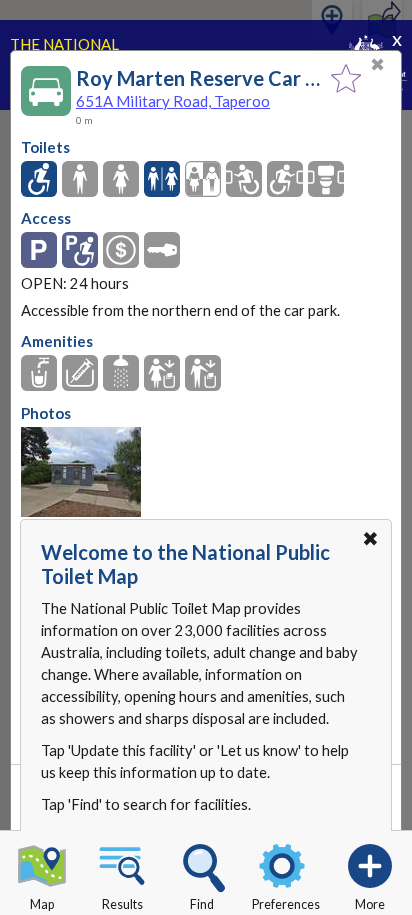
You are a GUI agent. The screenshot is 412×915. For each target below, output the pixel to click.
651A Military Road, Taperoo (173, 101)
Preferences (286, 904)
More (370, 904)
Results (122, 904)
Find (202, 904)
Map (42, 904)
